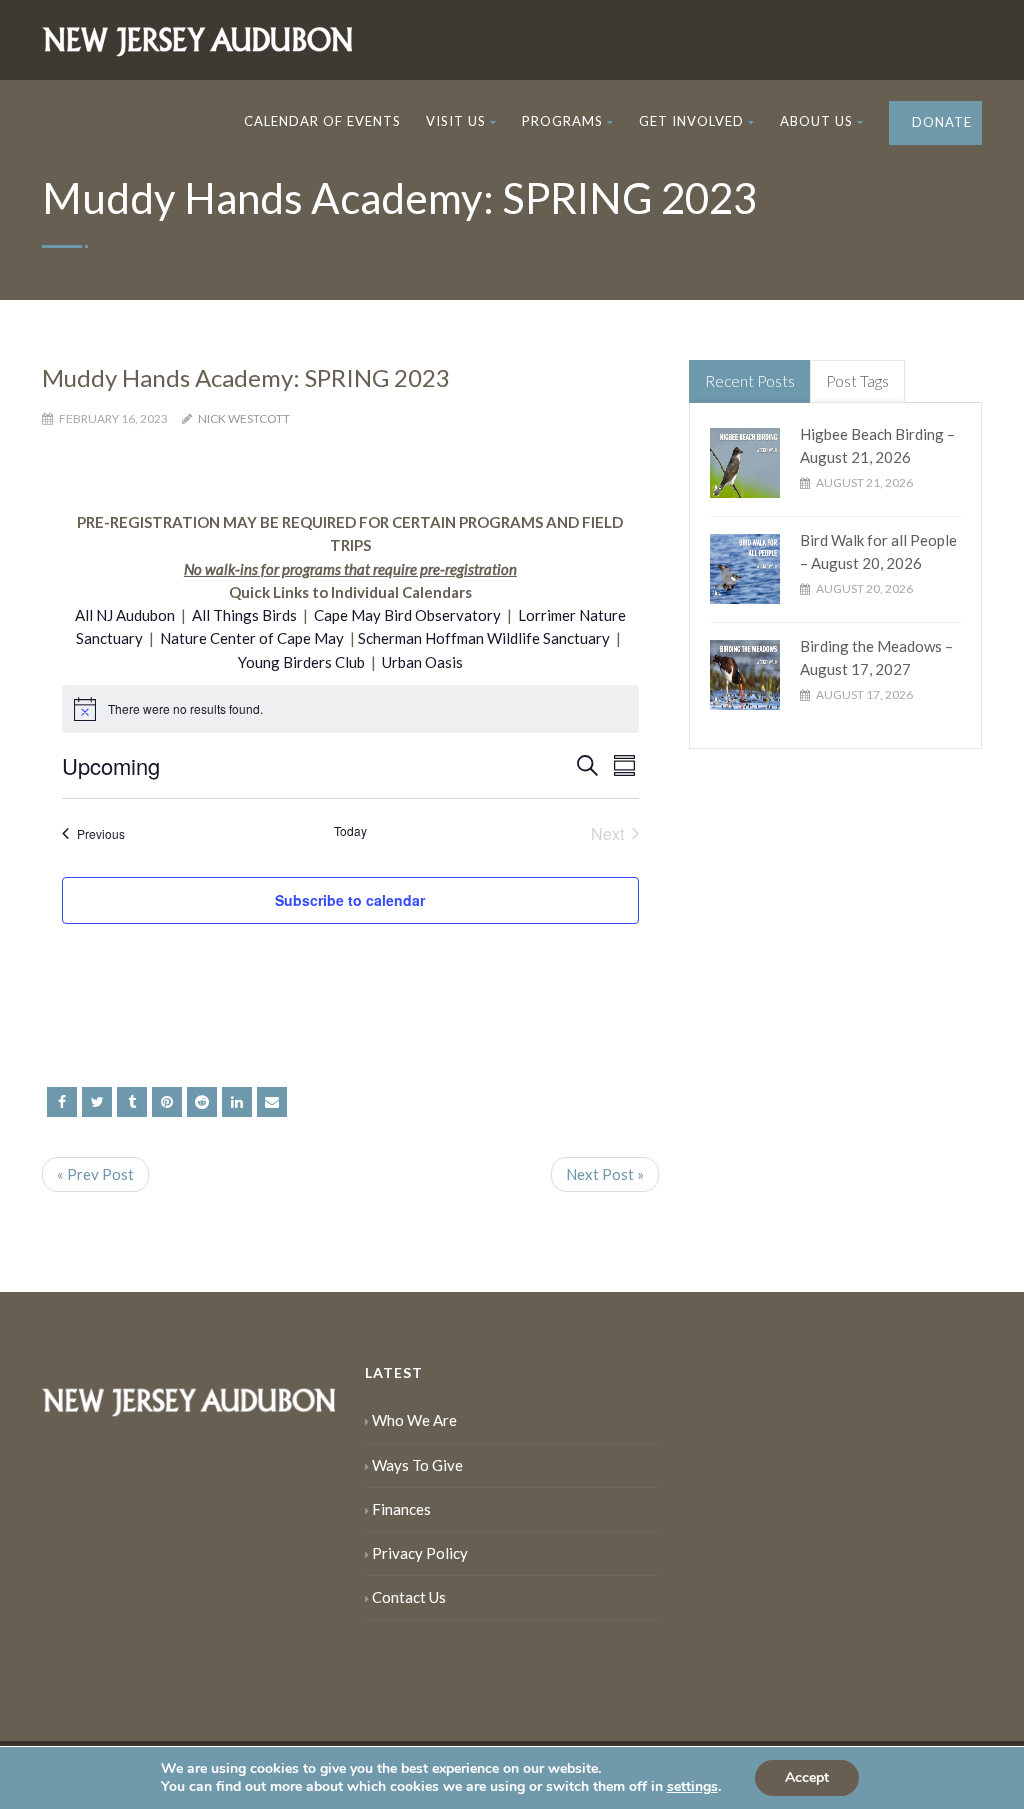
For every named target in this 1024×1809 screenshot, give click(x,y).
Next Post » (605, 1174)
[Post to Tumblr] (132, 1102)
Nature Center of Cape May (252, 638)
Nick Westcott (244, 418)
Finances (401, 1509)
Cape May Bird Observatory (407, 615)
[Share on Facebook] (62, 1102)
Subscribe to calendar (350, 900)
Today (350, 831)
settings (692, 1787)
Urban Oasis (422, 662)
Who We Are (414, 1420)
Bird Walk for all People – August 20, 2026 (878, 551)
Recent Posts (750, 381)
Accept (807, 1777)
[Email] (272, 1102)
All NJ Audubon (125, 615)
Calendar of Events (322, 121)
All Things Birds (244, 615)
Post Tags (857, 381)
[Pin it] (167, 1102)
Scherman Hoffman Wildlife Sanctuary (484, 638)
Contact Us (409, 1597)
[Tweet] (97, 1102)
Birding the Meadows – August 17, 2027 (876, 657)
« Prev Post (95, 1174)
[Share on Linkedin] (202, 1102)
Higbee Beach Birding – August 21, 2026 (877, 445)
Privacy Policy (420, 1553)
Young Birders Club (301, 662)
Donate (940, 122)
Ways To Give (417, 1465)
